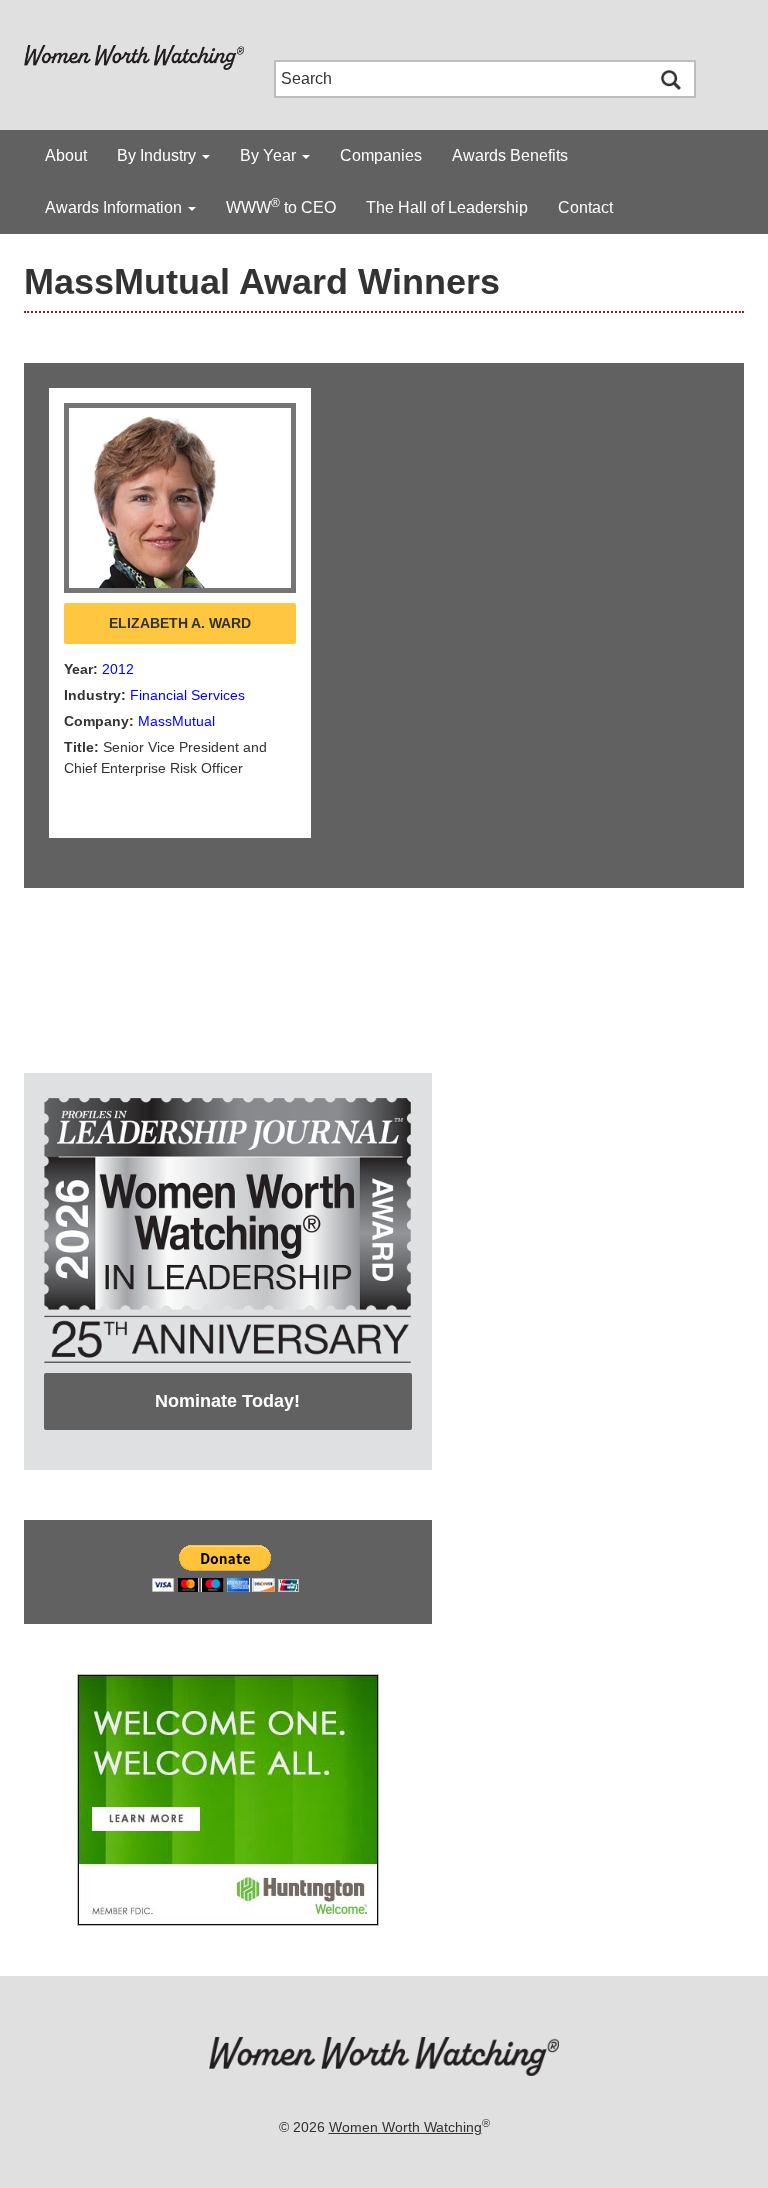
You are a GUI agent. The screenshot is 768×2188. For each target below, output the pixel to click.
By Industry (158, 155)
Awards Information (115, 207)
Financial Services (187, 695)
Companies (381, 155)
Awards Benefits (510, 155)
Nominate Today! (227, 1401)
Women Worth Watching (405, 2127)
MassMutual (176, 721)
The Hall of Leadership (447, 207)
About (66, 155)
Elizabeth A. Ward (180, 623)
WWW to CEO (281, 206)
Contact (585, 207)
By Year (270, 155)
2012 (118, 669)
